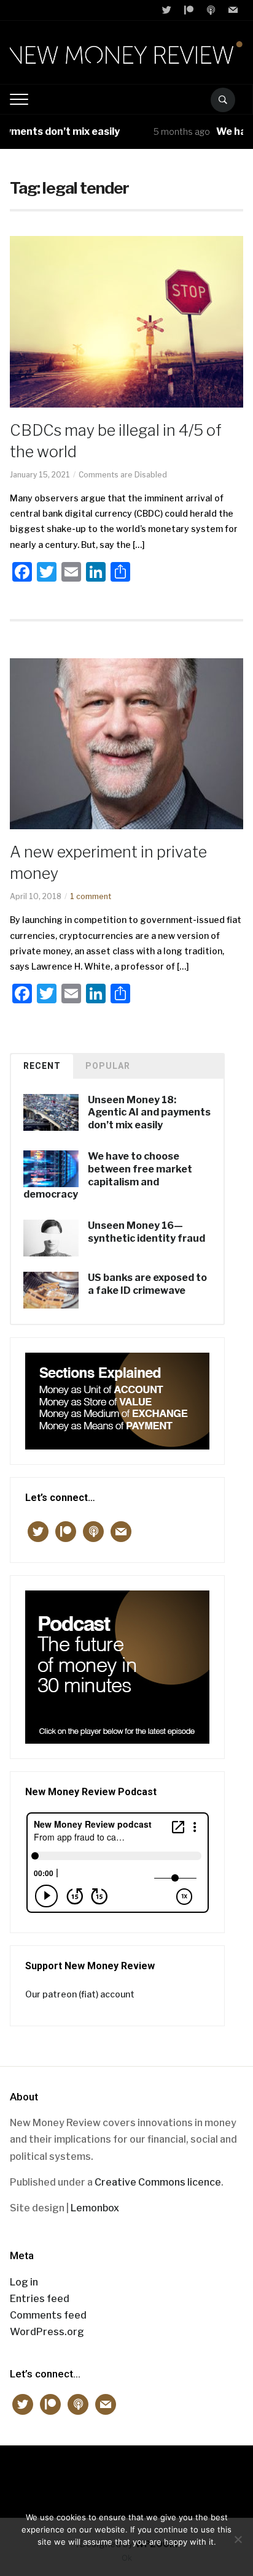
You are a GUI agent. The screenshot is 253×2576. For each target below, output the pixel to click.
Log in (24, 2282)
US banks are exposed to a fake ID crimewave (147, 1284)
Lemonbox (95, 2208)
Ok (127, 2558)
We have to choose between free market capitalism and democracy (108, 1175)
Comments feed (48, 2315)
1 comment (91, 896)
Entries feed (40, 2299)
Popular (108, 1066)
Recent (42, 1066)
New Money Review (127, 2475)
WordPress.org (47, 2332)
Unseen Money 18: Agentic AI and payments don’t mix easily (149, 1113)
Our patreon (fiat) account (80, 1994)
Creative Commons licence (158, 2182)
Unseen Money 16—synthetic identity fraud (146, 1232)
